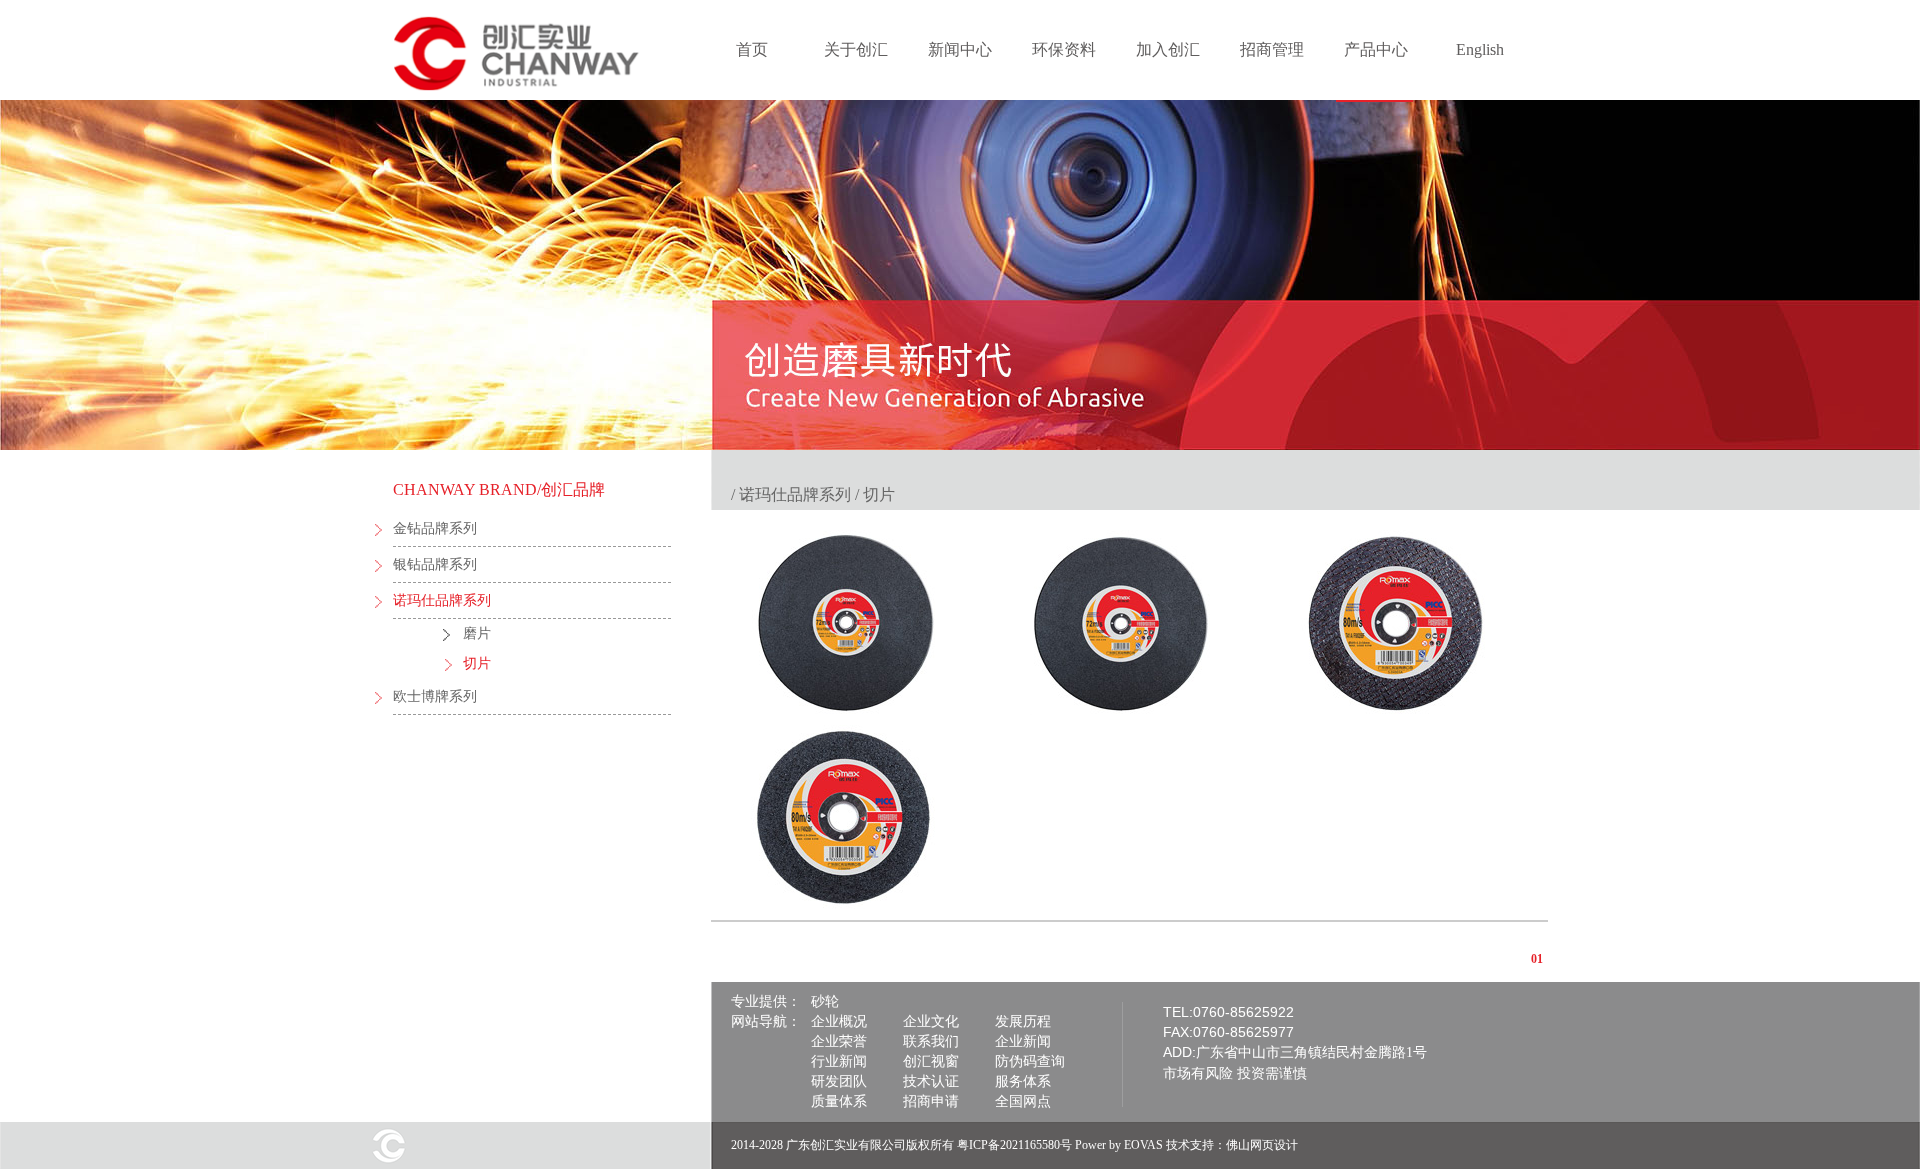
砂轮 (825, 1001)
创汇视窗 (931, 1061)
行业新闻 (839, 1061)
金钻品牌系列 (435, 528)
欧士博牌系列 (435, 696)
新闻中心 (960, 49)
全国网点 (1023, 1101)
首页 (752, 49)
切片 (477, 663)
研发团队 (839, 1081)
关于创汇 (856, 49)
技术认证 (931, 1081)
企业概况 (839, 1021)
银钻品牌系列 (435, 564)
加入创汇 (1168, 49)
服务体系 (1023, 1081)
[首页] (528, 94)
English (1480, 49)
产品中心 (1376, 49)
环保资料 (1064, 49)
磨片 (477, 633)
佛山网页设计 (1262, 1145)
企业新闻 (1023, 1041)
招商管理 (1272, 49)
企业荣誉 (839, 1041)
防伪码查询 (1030, 1061)
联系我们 (931, 1041)
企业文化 (931, 1021)
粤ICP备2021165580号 (1014, 1145)
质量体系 (839, 1101)
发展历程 (1023, 1021)
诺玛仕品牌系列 (442, 600)
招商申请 (931, 1101)
